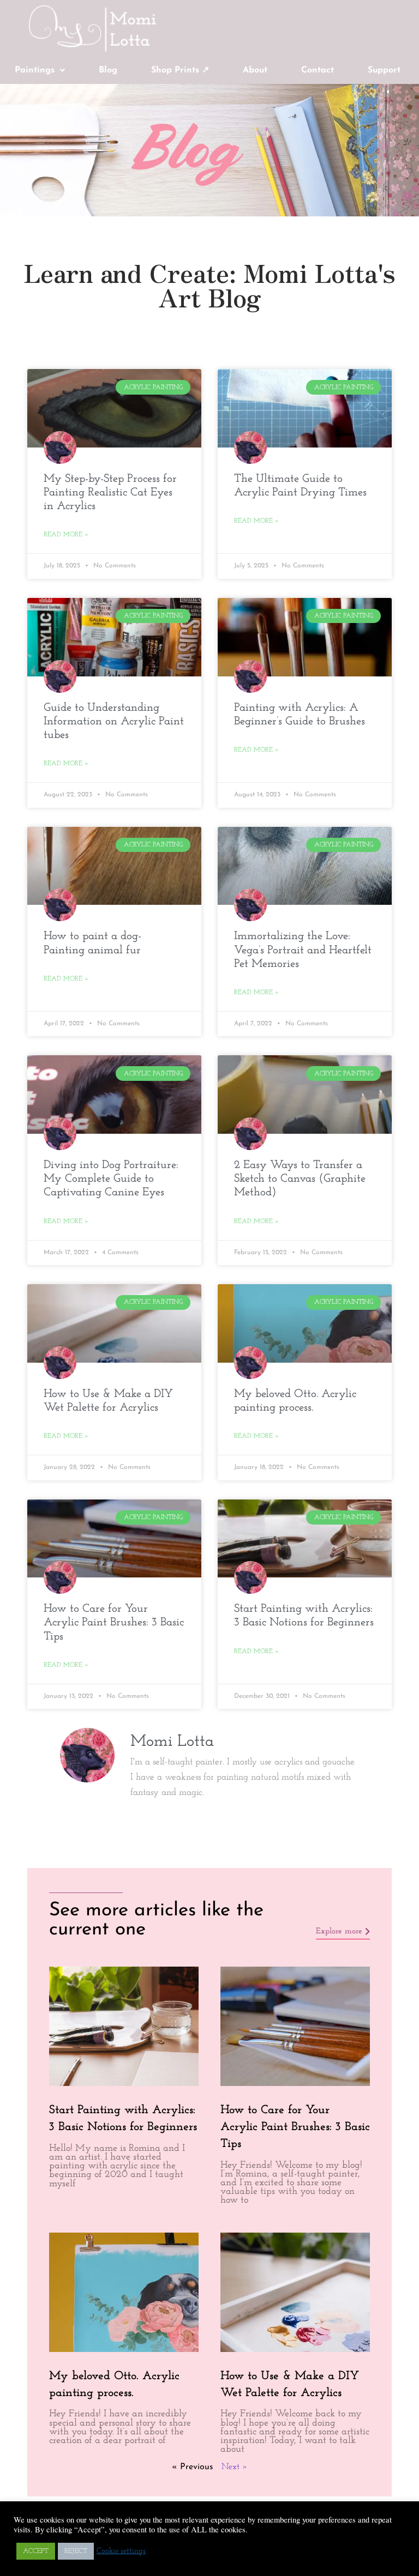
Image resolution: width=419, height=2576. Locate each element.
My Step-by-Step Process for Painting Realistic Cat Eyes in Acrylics (110, 492)
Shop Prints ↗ (180, 70)
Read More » (66, 535)
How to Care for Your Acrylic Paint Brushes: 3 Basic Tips (114, 1622)
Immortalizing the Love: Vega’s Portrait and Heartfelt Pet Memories (303, 950)
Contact (318, 70)
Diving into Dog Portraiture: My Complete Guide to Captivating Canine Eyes (111, 1179)
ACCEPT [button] (36, 2551)
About (255, 70)
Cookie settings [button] (121, 2551)
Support (384, 70)
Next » (235, 2467)
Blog (108, 70)
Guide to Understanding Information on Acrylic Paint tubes (114, 721)
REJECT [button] (76, 2551)
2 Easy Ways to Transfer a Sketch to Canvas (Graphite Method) (300, 1179)
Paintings (35, 70)
